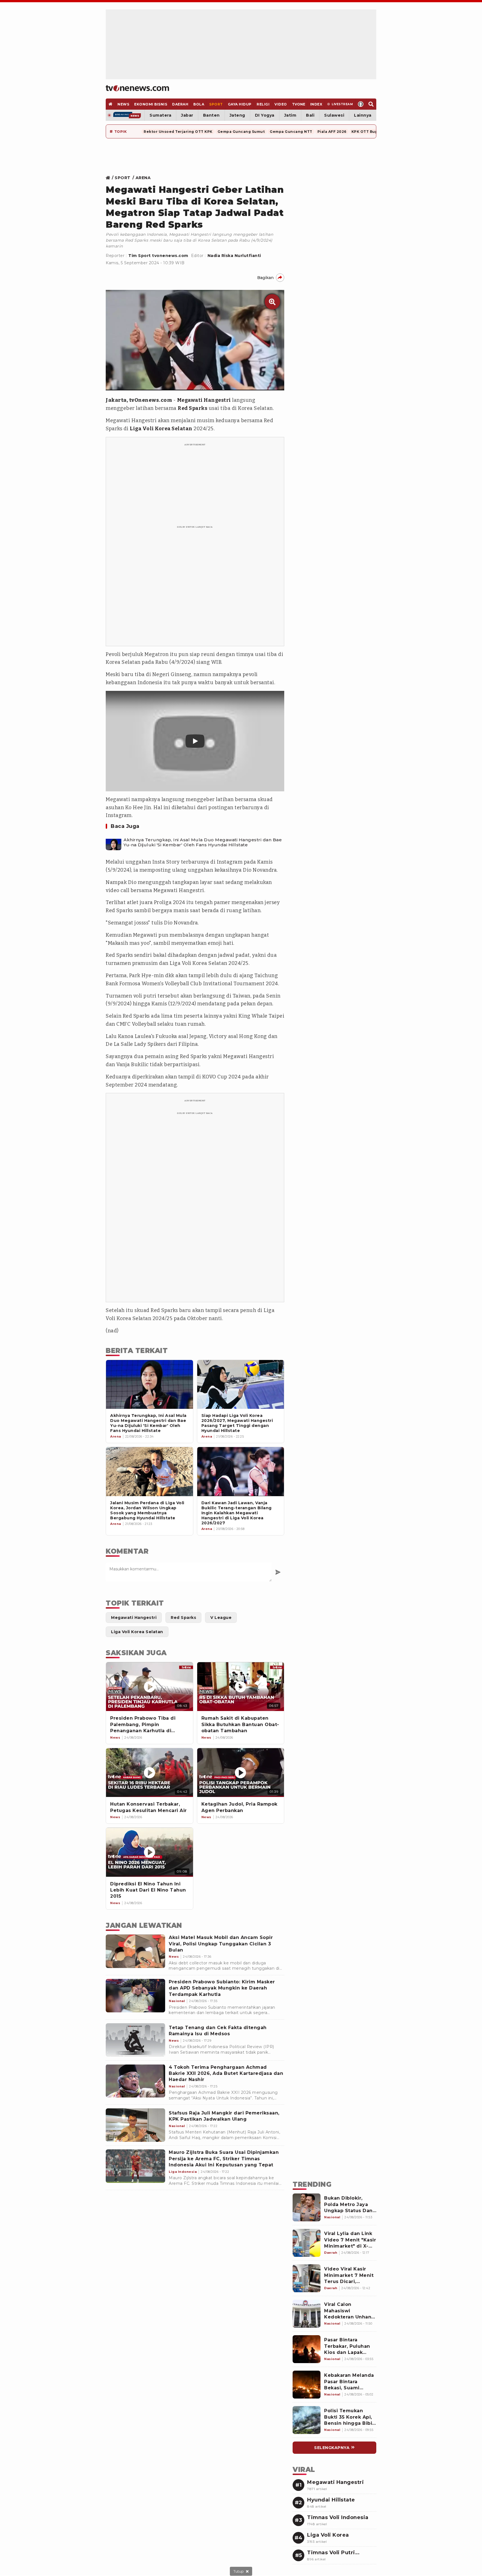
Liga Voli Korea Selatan (161, 429)
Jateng (237, 115)
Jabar (187, 115)
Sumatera (160, 115)
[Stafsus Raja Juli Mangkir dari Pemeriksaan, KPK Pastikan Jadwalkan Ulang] (135, 2125)
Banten (211, 115)
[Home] (137, 88)
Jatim (290, 115)
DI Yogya (265, 115)
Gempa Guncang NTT (291, 132)
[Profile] (361, 104)
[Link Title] (109, 178)
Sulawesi (334, 115)
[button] (195, 741)
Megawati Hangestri (204, 400)
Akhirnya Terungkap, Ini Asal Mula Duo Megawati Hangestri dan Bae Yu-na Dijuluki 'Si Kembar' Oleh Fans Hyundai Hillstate (203, 842)
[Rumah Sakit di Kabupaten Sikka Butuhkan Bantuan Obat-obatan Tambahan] (241, 1687)
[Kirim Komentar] (278, 1572)
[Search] (371, 104)
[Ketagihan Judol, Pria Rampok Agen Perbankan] (241, 1773)
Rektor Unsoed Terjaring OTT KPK (178, 132)
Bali (310, 115)
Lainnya (363, 115)
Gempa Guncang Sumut (241, 132)
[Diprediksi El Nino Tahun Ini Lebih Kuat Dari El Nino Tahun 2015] (150, 1852)
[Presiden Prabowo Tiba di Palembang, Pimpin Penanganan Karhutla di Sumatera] (150, 1687)
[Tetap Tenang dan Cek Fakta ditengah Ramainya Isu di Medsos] (135, 2040)
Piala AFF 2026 (332, 132)
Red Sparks (192, 408)
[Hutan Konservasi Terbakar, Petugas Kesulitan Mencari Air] (150, 1773)
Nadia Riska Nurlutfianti (234, 256)
